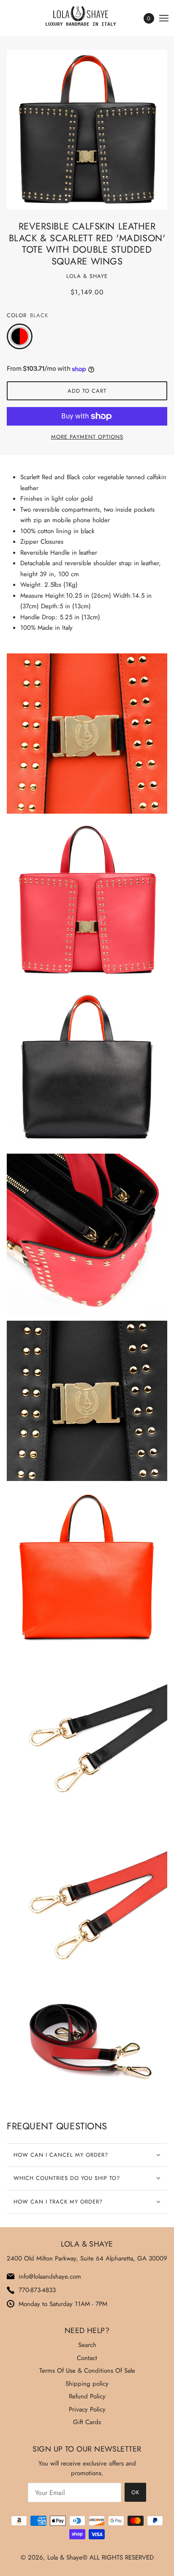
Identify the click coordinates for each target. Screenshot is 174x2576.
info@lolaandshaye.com (50, 2277)
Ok (135, 2492)
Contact (87, 2358)
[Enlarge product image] (87, 130)
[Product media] (87, 734)
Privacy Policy (87, 2409)
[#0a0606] (14, 337)
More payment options (87, 437)
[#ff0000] (25, 337)
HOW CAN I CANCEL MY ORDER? (61, 2155)
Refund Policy (87, 2396)
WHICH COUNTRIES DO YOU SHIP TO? (67, 2178)
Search (87, 2345)
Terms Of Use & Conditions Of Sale (87, 2371)
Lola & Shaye (87, 276)
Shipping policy (87, 2384)
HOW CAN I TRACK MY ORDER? (58, 2202)
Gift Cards (87, 2422)
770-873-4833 (37, 2290)
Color (17, 315)
